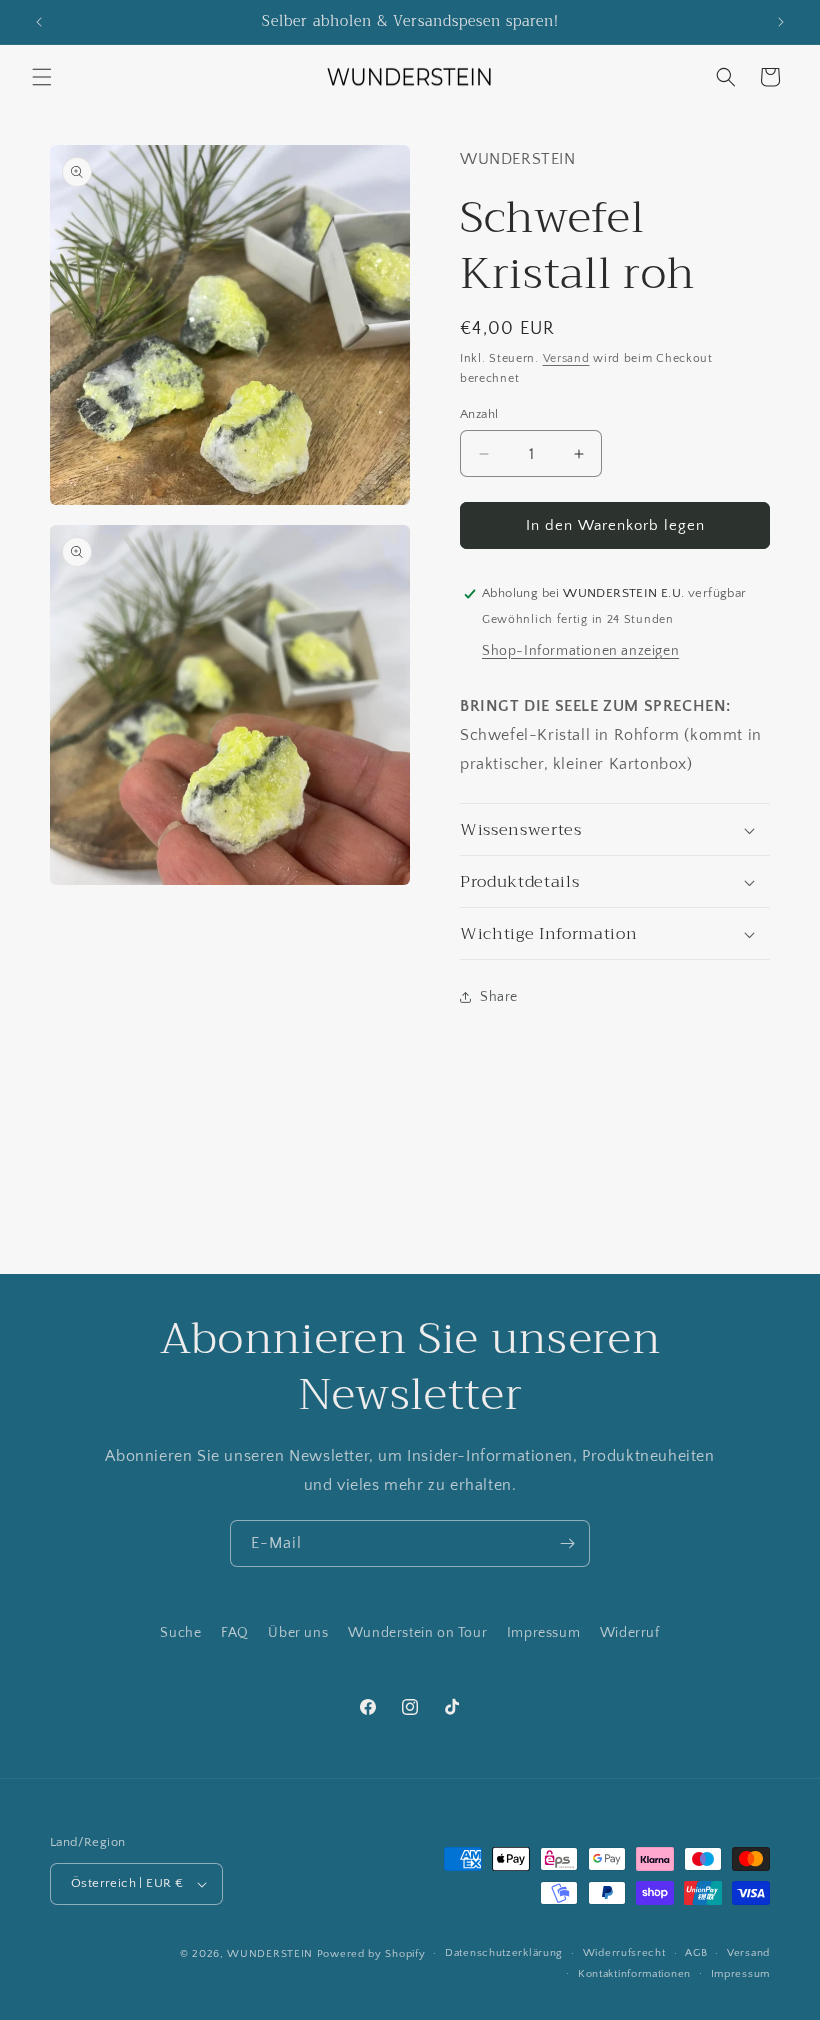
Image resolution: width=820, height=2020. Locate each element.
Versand (566, 358)
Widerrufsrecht (624, 1953)
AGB (696, 1953)
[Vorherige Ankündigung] (39, 22)
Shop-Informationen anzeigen (580, 651)
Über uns (298, 1633)
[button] (42, 77)
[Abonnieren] (567, 1543)
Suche (180, 1633)
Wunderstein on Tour (417, 1633)
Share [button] (499, 997)
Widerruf (630, 1633)
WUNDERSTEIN (270, 1954)
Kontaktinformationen (634, 1974)
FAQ (235, 1633)
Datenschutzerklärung (504, 1953)
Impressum (543, 1633)
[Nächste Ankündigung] (781, 22)
